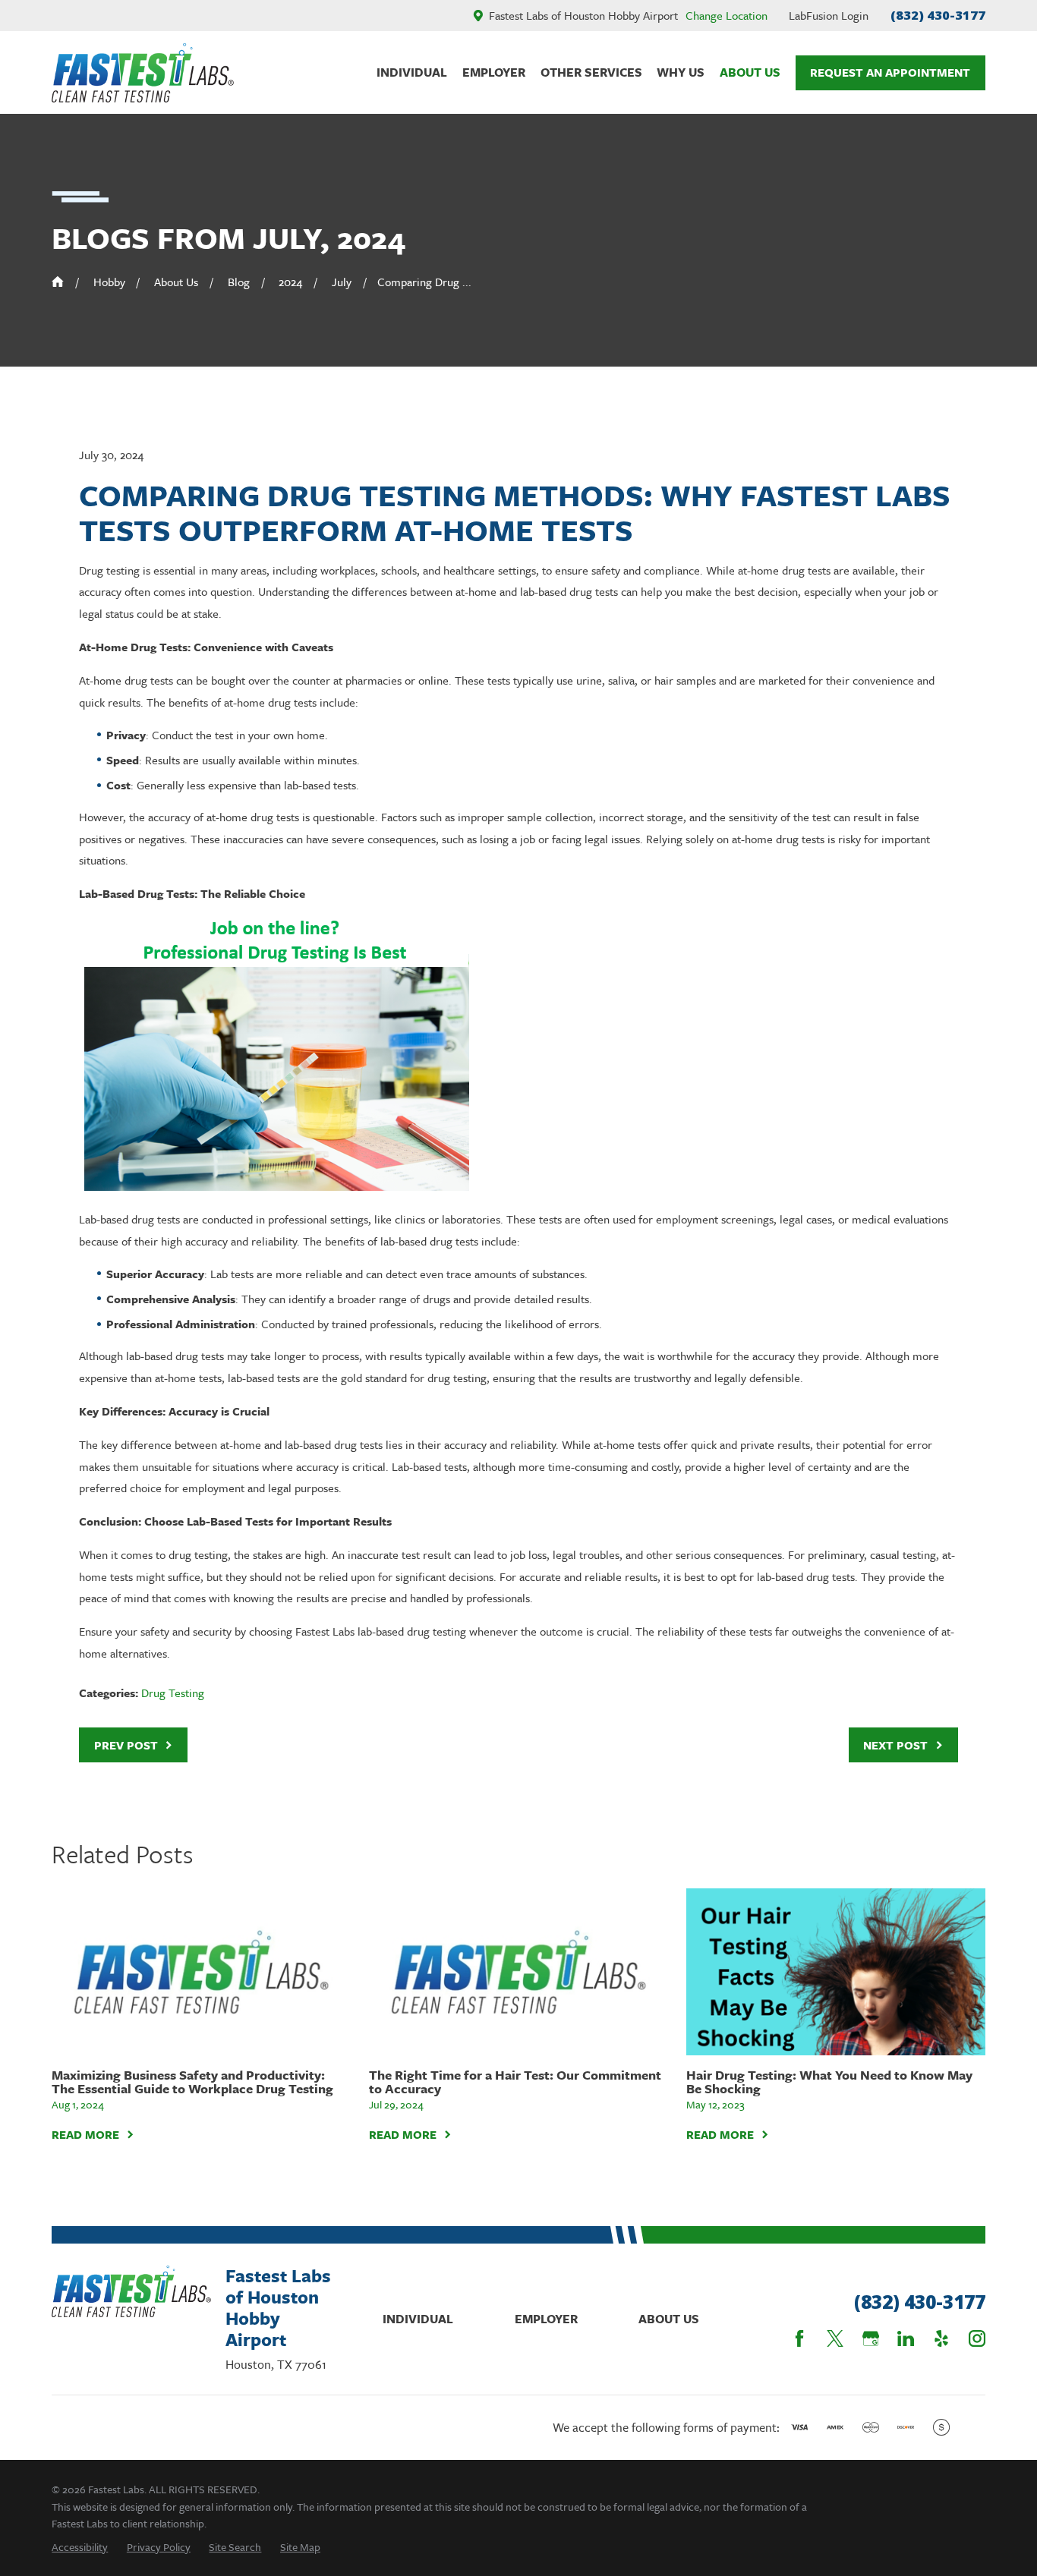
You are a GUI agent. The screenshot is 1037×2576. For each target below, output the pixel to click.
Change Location (727, 15)
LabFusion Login (829, 15)
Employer (546, 2319)
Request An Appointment (890, 72)
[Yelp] (941, 2338)
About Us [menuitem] (750, 72)
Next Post (895, 1745)
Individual (418, 2319)
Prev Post (126, 1745)
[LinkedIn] (906, 2338)
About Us (669, 2319)
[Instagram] (977, 2338)
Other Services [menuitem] (591, 72)
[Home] (143, 73)
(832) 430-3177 (938, 15)
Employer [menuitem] (494, 72)
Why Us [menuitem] (681, 72)
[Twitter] (835, 2338)
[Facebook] (799, 2338)
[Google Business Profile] (871, 2338)
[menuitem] (80, 2547)
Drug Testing (173, 1693)
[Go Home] (58, 282)
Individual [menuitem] (412, 72)
